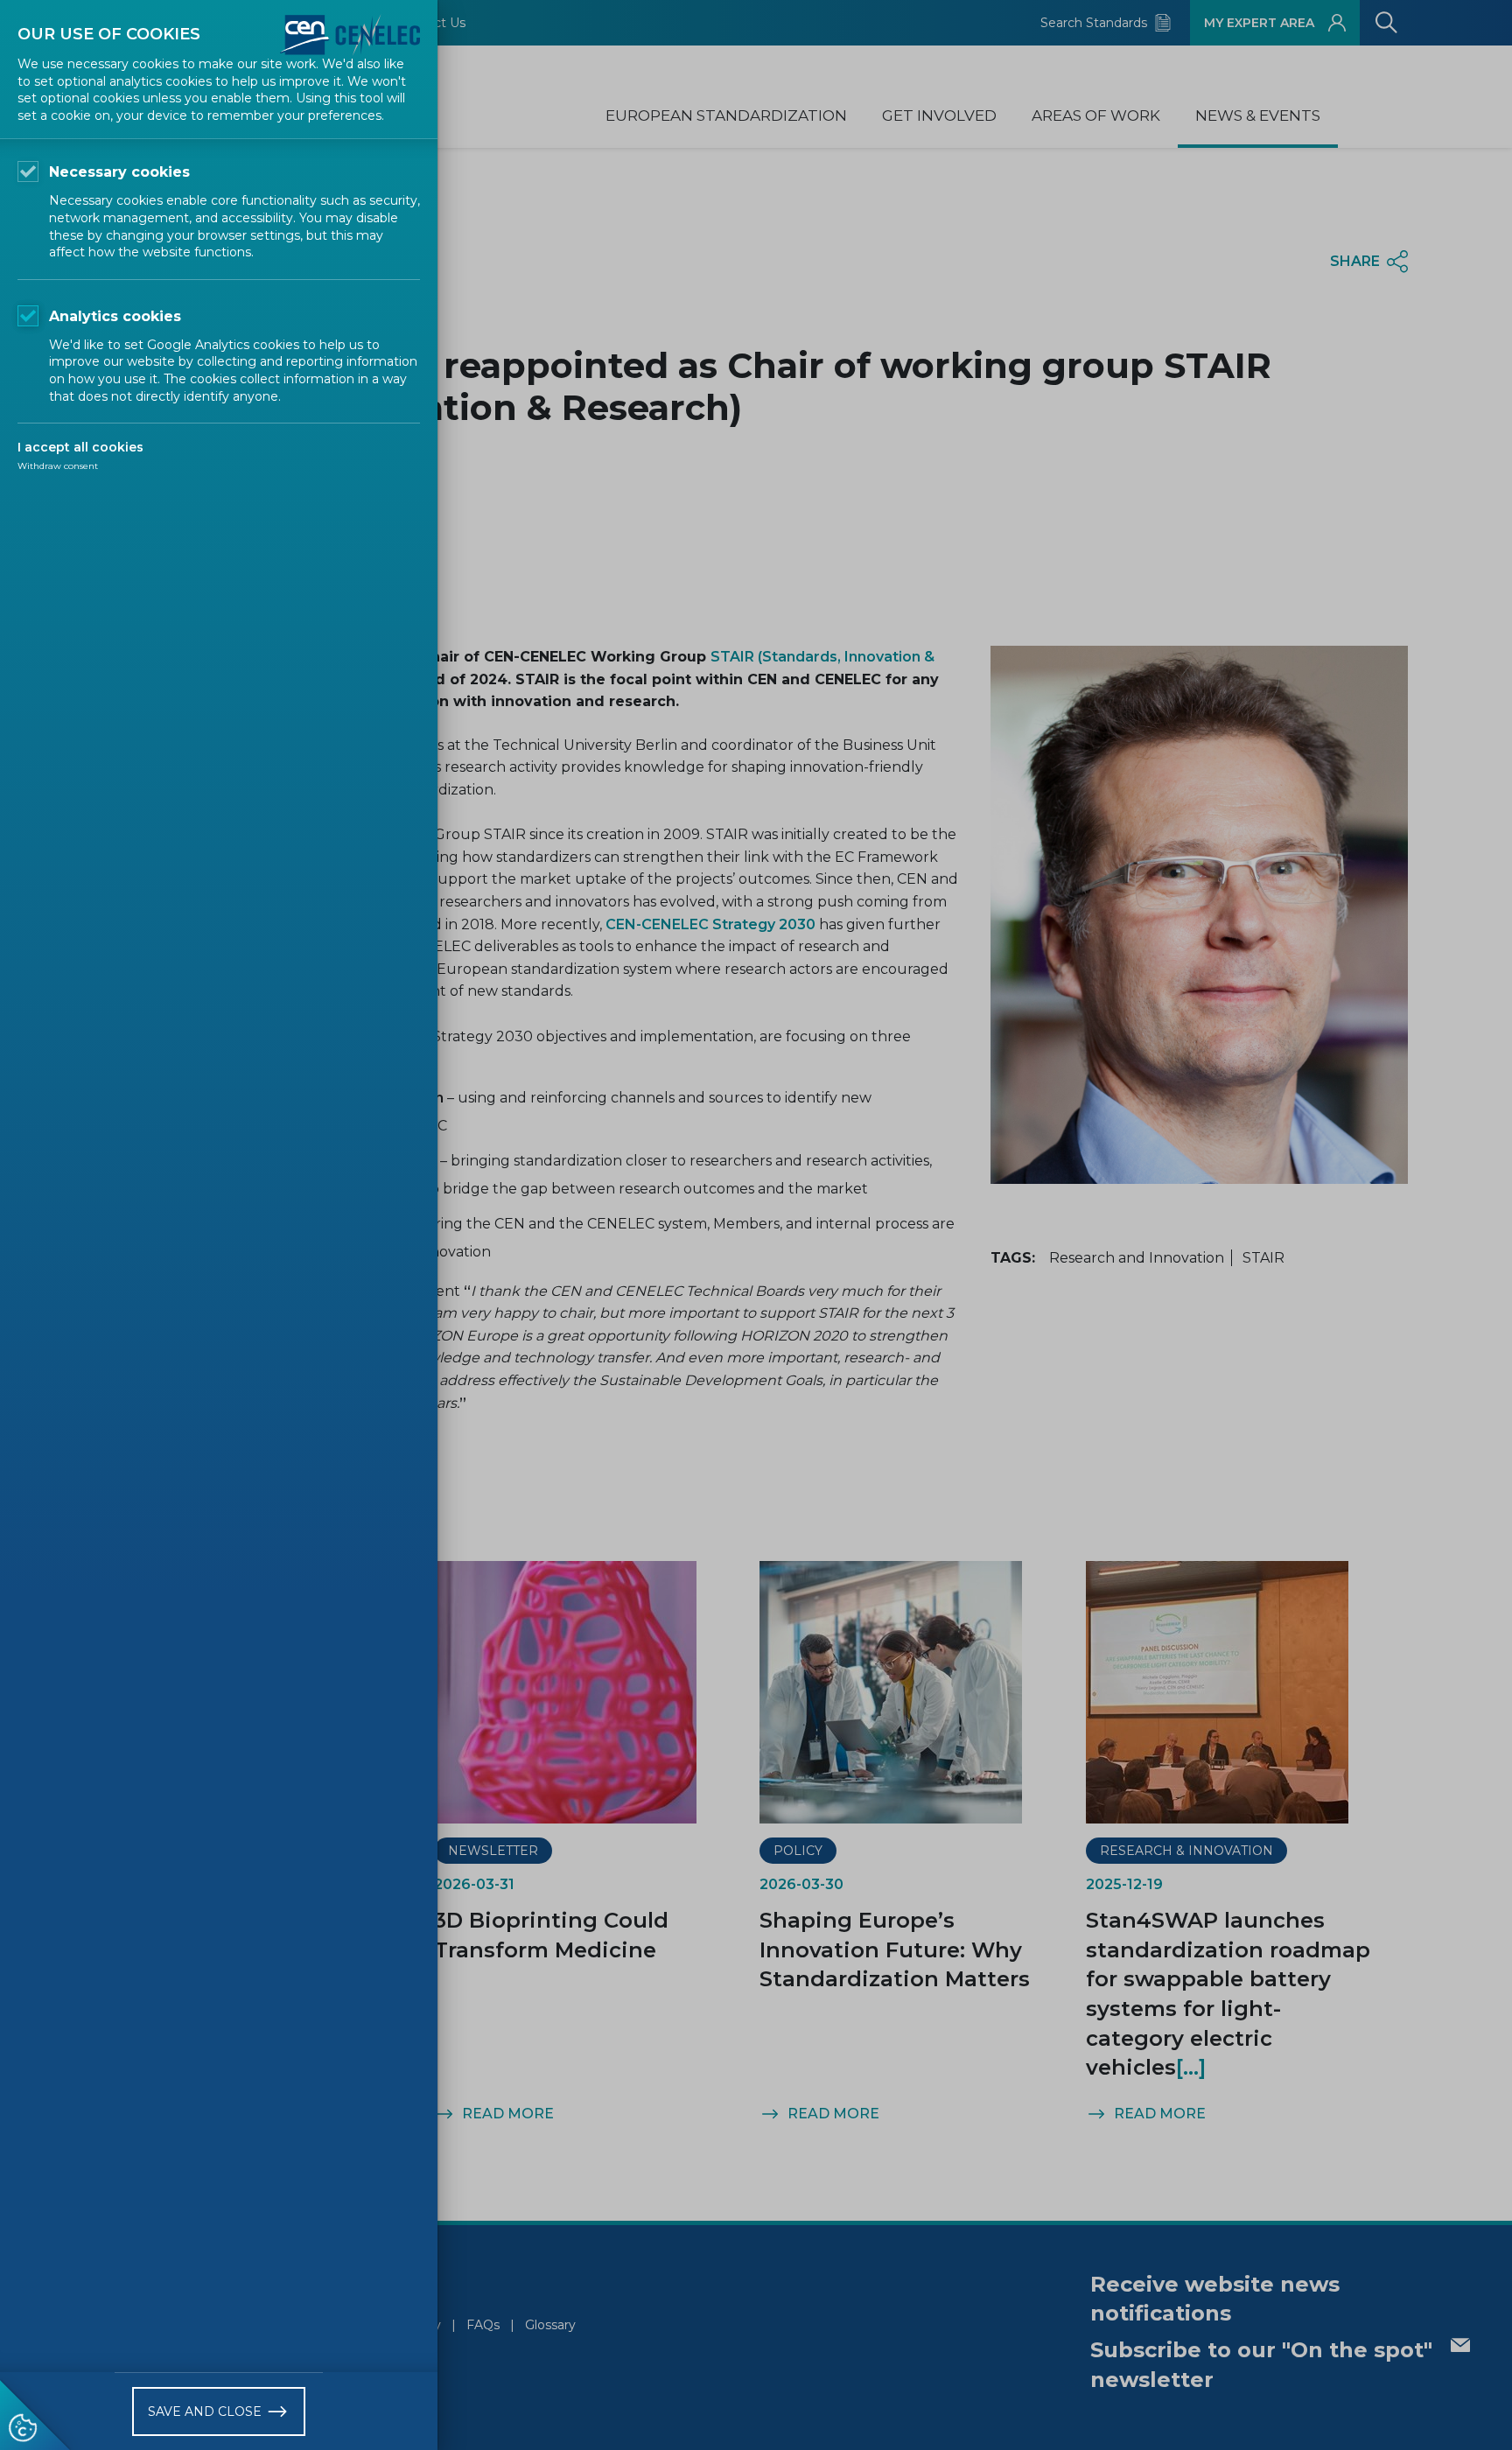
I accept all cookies (80, 447)
